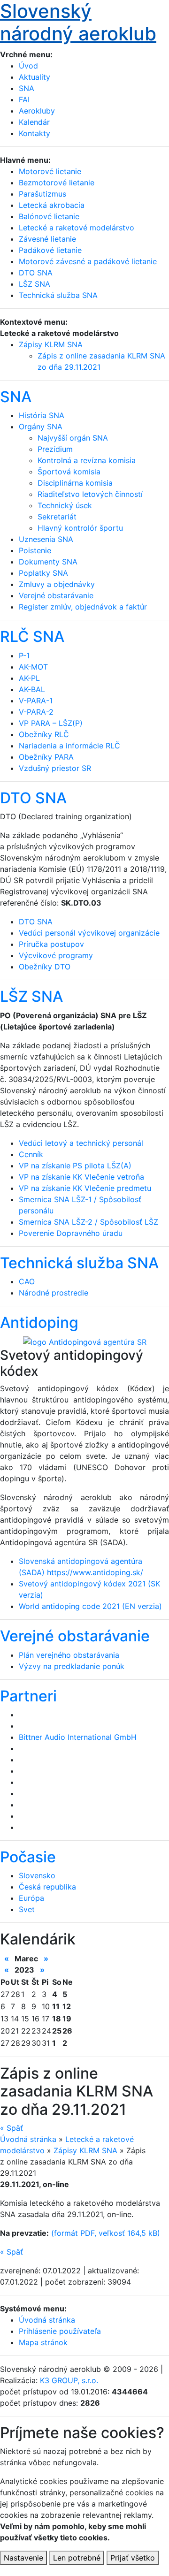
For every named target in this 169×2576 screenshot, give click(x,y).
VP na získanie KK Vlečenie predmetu (85, 1188)
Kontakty (35, 133)
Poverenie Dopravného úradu (71, 1233)
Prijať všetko (133, 2558)
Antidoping (39, 1322)
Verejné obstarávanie (56, 595)
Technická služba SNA (79, 1263)
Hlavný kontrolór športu (80, 528)
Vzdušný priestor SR (55, 768)
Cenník (31, 1154)
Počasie (28, 1857)
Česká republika (47, 1887)
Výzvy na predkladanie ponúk (72, 1666)
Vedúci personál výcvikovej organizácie (89, 933)
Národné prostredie (54, 1293)
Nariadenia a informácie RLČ (69, 746)
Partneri (28, 1696)
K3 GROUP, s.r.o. (69, 2380)
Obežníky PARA (46, 757)
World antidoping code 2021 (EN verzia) (90, 1606)
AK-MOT (33, 667)
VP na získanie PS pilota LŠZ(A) (75, 1166)
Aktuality (35, 77)
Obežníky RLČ (44, 734)
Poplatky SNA (43, 573)
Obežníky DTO (45, 967)
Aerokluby (37, 111)
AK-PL (29, 678)
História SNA (42, 415)
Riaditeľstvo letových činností (90, 494)
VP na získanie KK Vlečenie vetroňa (81, 1177)
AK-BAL (32, 689)
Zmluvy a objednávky (57, 584)
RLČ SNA (32, 636)
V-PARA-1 (36, 701)
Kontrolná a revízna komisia (87, 460)
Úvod (28, 66)
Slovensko (37, 1875)
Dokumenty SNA (48, 562)
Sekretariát (57, 517)
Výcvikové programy (56, 955)
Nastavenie (23, 2558)
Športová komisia (69, 472)
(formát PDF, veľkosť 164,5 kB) (106, 2233)
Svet (27, 1909)
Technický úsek (65, 505)
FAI (24, 99)
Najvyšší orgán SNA (73, 438)
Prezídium (55, 449)
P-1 (24, 655)
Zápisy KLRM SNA (51, 344)
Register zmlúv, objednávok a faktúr (83, 607)
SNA (27, 88)
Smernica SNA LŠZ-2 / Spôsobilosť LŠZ (88, 1222)
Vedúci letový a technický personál (81, 1143)
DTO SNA (33, 798)
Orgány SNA (41, 427)
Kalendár (34, 122)
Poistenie (35, 550)
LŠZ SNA (31, 996)
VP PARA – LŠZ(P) (51, 723)
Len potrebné (77, 2558)
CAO (27, 1281)
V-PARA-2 (36, 712)
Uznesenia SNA (46, 539)
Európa (31, 1898)
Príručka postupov (51, 944)
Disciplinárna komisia (75, 483)
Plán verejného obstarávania (69, 1655)
